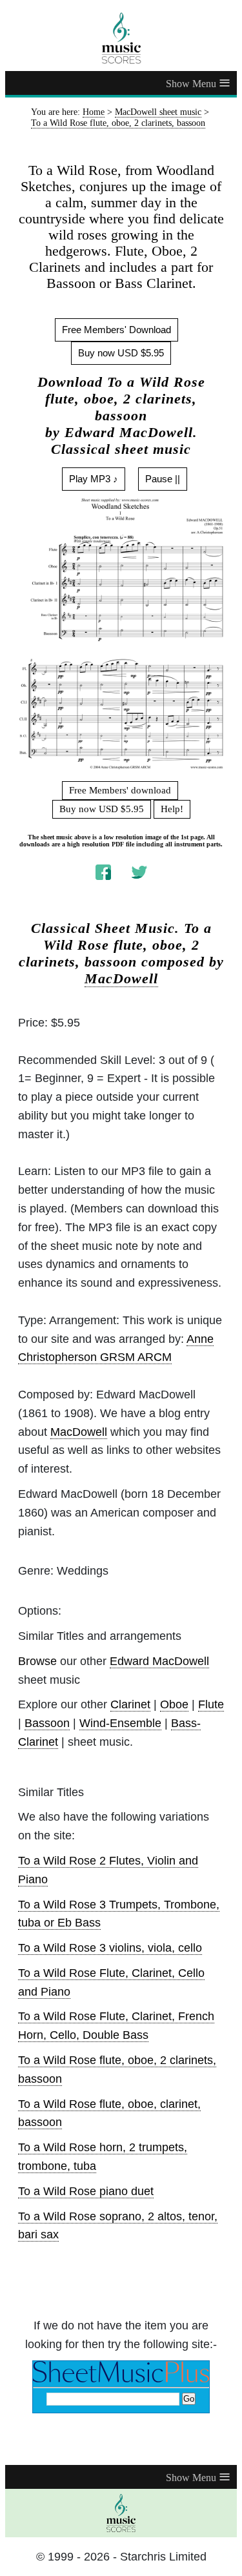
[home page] (121, 38)
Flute (211, 1704)
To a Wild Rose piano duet (86, 2191)
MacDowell (121, 979)
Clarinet (130, 1704)
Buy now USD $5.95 (121, 353)
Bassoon (47, 1723)
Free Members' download (120, 790)
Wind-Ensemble (120, 1723)
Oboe (174, 1704)
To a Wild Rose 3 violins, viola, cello (110, 1948)
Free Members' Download (116, 330)
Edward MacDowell (159, 1661)
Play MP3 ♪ (94, 479)
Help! (172, 809)
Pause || (163, 479)
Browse (37, 1661)
